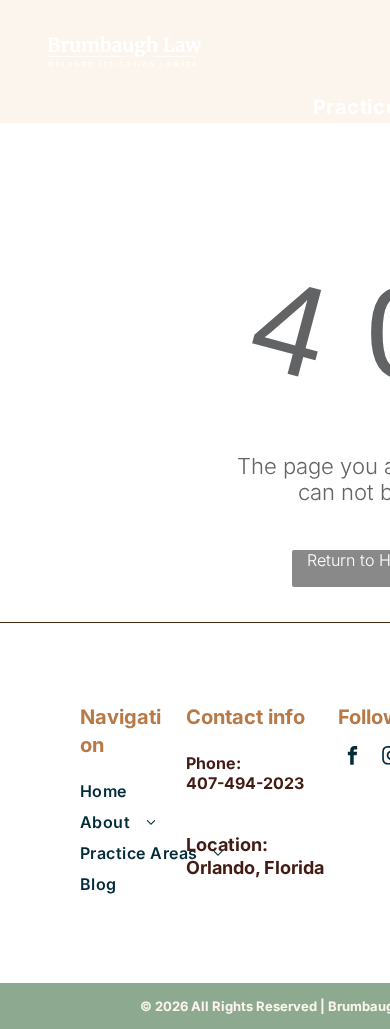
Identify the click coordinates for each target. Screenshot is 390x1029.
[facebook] (352, 758)
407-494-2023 (245, 783)
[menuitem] (161, 787)
